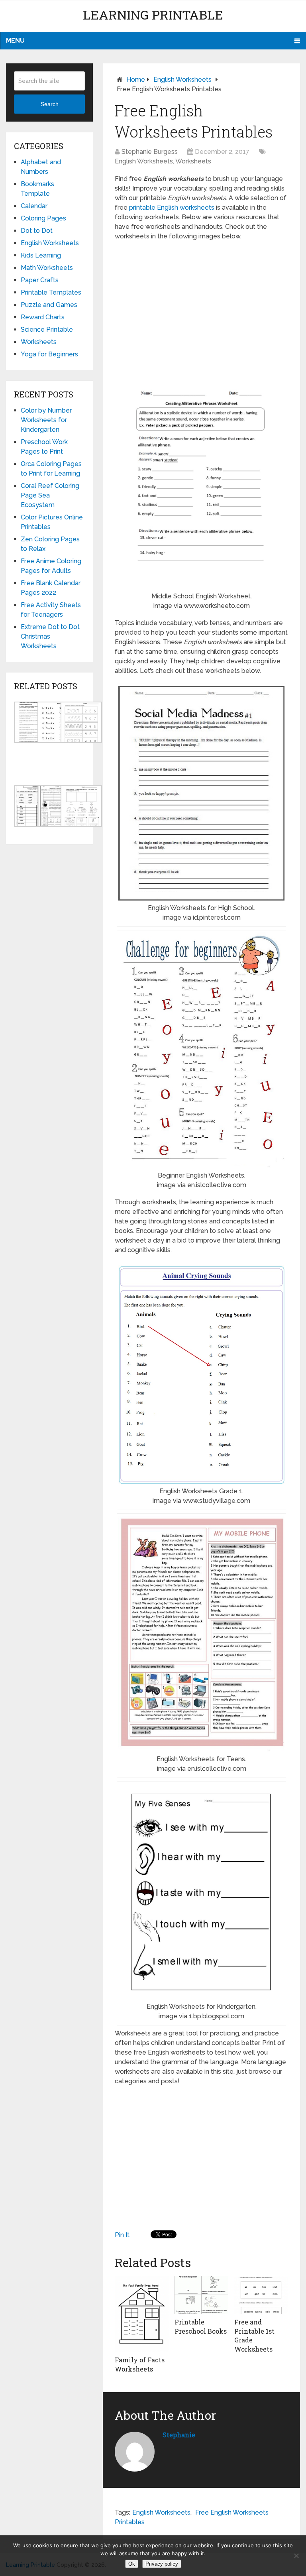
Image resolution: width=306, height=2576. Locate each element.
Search (50, 104)
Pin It (122, 2235)
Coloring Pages (43, 218)
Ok (132, 2564)
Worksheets (193, 161)
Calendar (34, 206)
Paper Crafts (40, 280)
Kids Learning (41, 255)
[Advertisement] (201, 305)
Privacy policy (162, 2564)
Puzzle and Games (49, 305)
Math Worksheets (47, 268)
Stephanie (179, 2435)
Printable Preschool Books (201, 2326)
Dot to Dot (37, 231)
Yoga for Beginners (49, 354)
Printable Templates (51, 292)
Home (136, 80)
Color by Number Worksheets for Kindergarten (46, 420)
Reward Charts (43, 317)
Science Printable (47, 329)
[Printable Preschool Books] (201, 2295)
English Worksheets (182, 80)
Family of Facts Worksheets (140, 2364)
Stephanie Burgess (150, 152)
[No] (296, 2556)
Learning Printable (153, 15)
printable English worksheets (172, 207)
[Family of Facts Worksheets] (142, 2314)
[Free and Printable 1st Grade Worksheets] (261, 2295)
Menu (15, 40)
